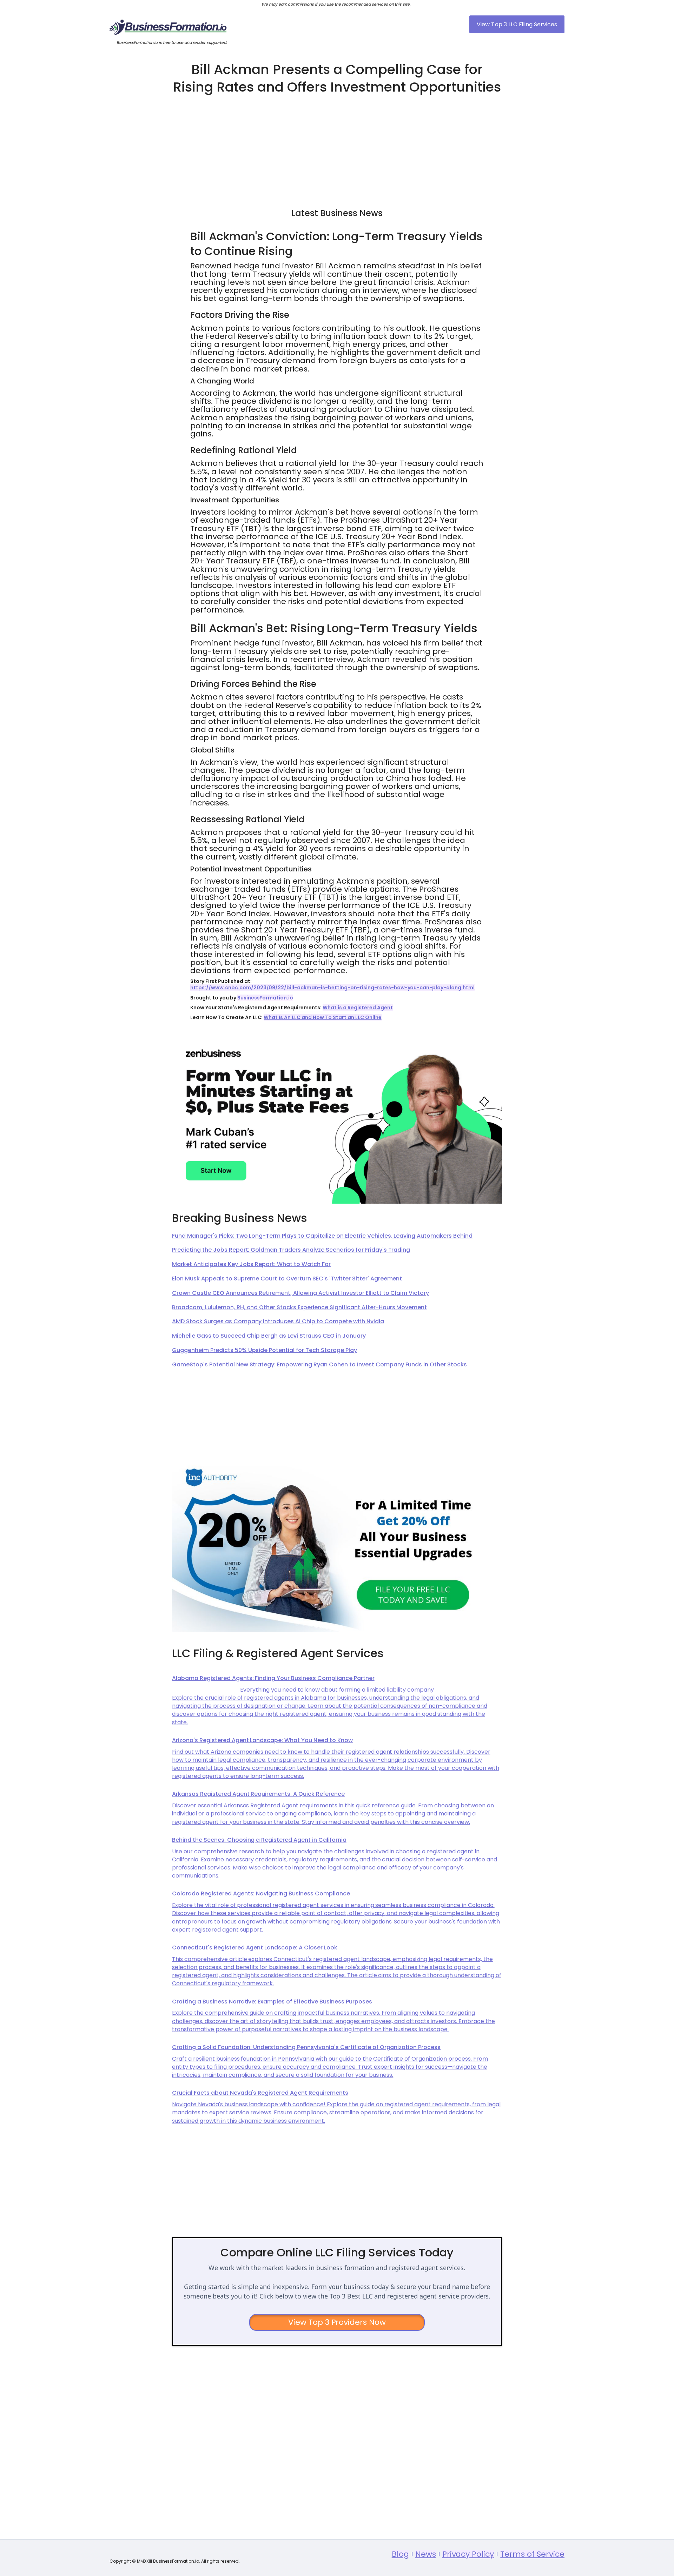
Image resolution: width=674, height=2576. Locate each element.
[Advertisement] (337, 148)
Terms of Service (532, 2554)
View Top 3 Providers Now (337, 2322)
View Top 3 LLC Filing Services (517, 24)
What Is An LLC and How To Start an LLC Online (322, 1017)
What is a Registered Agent (358, 1008)
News (426, 2554)
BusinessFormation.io (265, 998)
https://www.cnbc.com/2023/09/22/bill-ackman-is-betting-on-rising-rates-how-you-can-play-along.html (332, 988)
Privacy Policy (468, 2554)
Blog (400, 2554)
